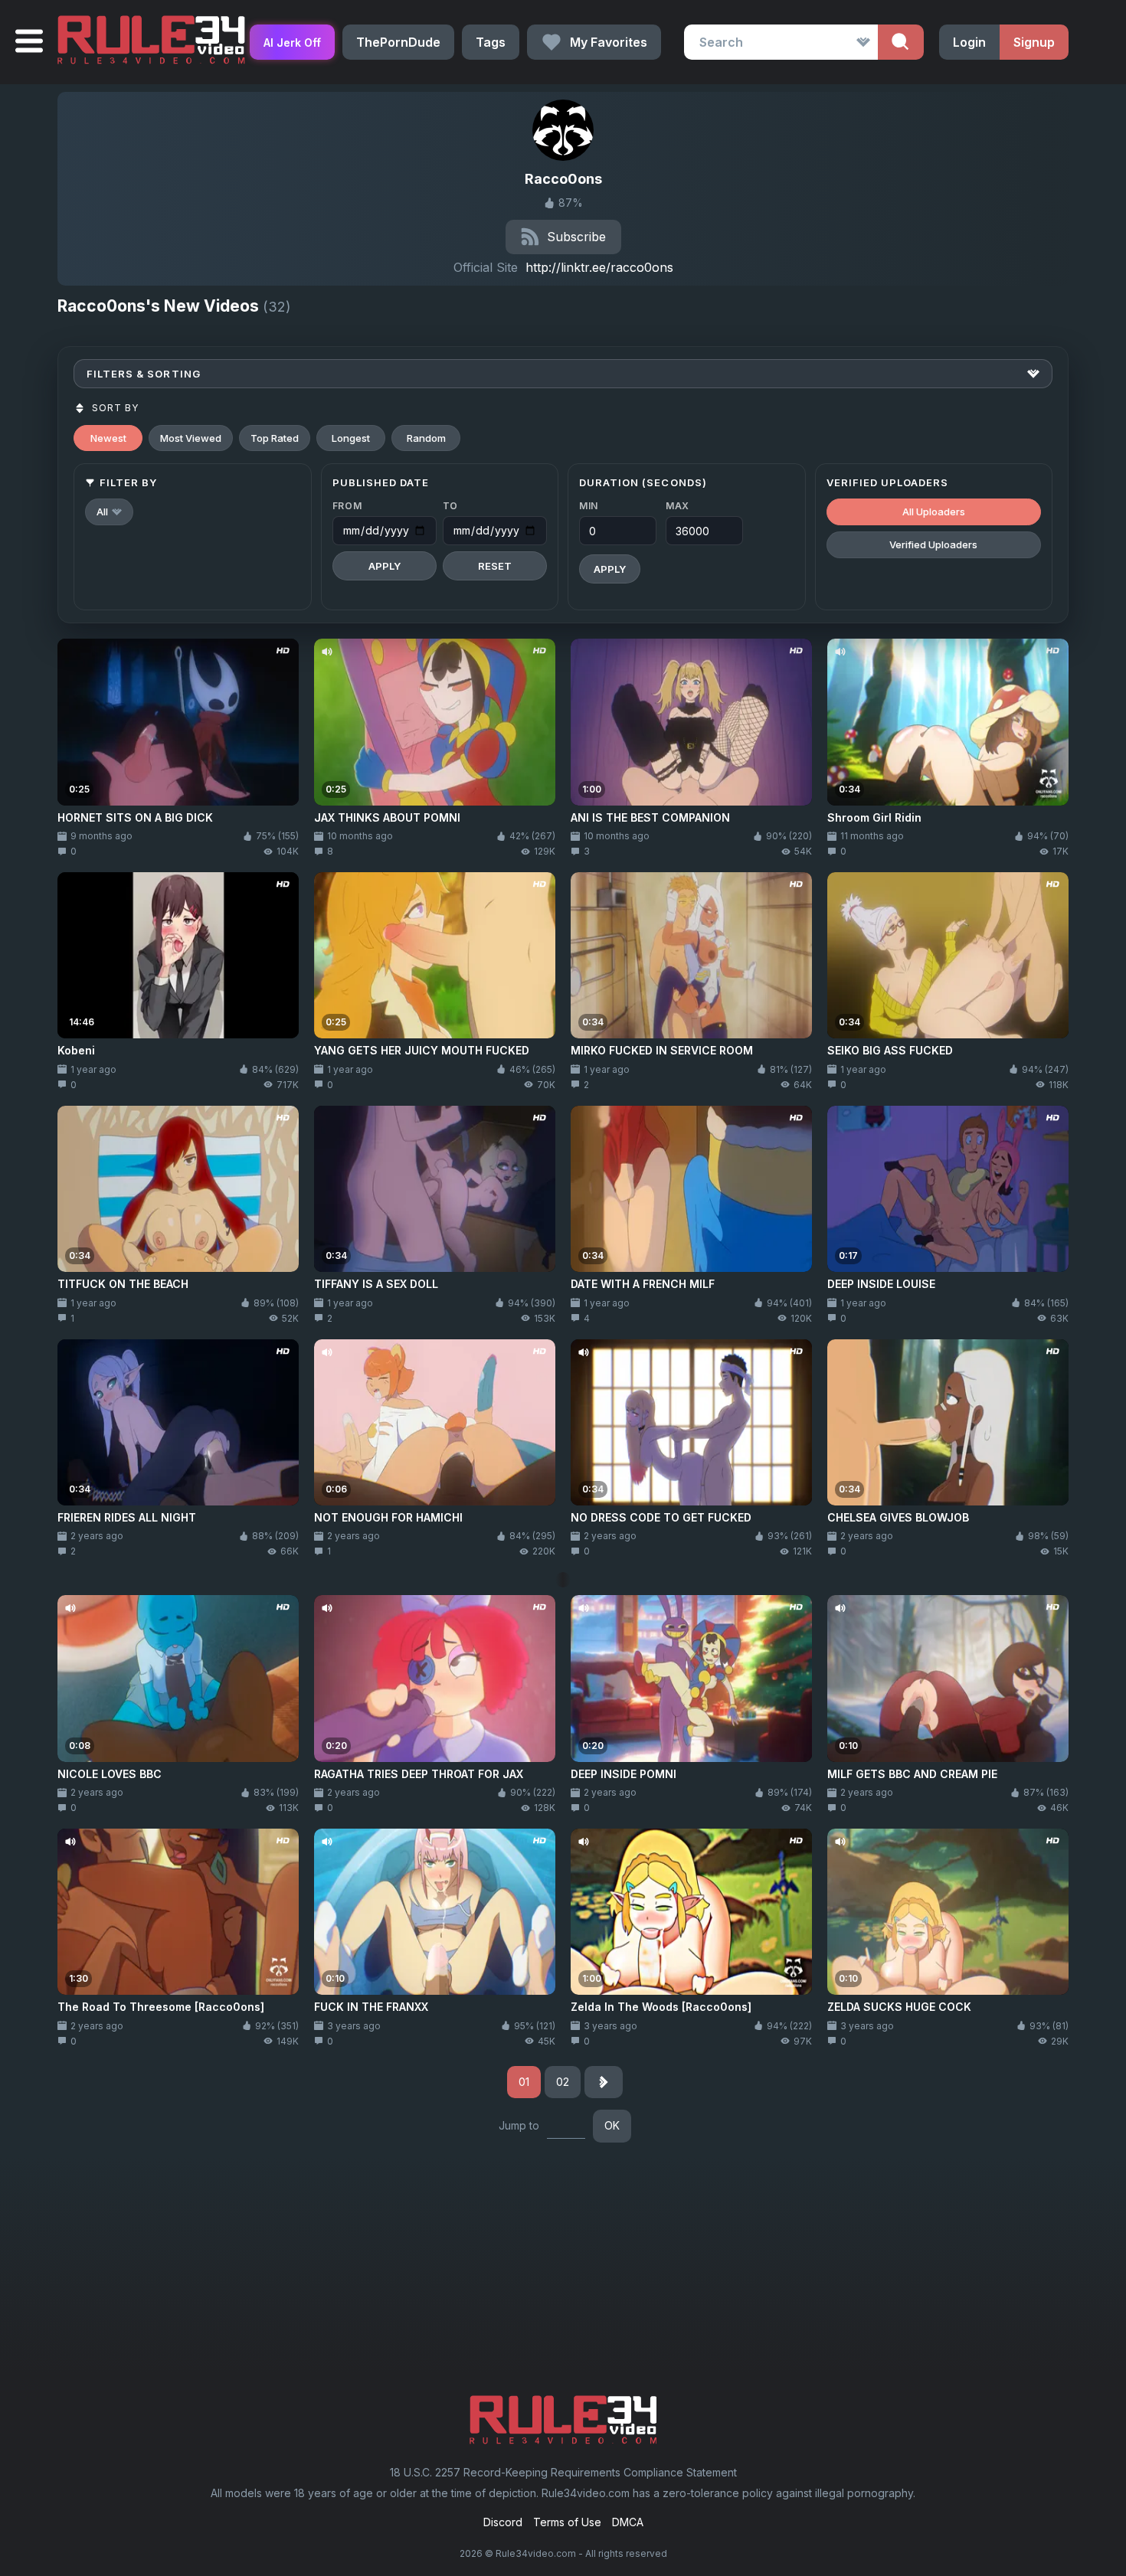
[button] (109, 512)
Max (678, 506)
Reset (495, 566)
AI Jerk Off (292, 42)
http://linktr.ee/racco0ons (599, 267)
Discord (503, 2522)
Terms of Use (567, 2522)
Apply (385, 566)
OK (612, 2125)
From (347, 506)
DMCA (628, 2522)
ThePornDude (398, 42)
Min (589, 506)
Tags (491, 42)
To (450, 506)
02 (563, 2082)
